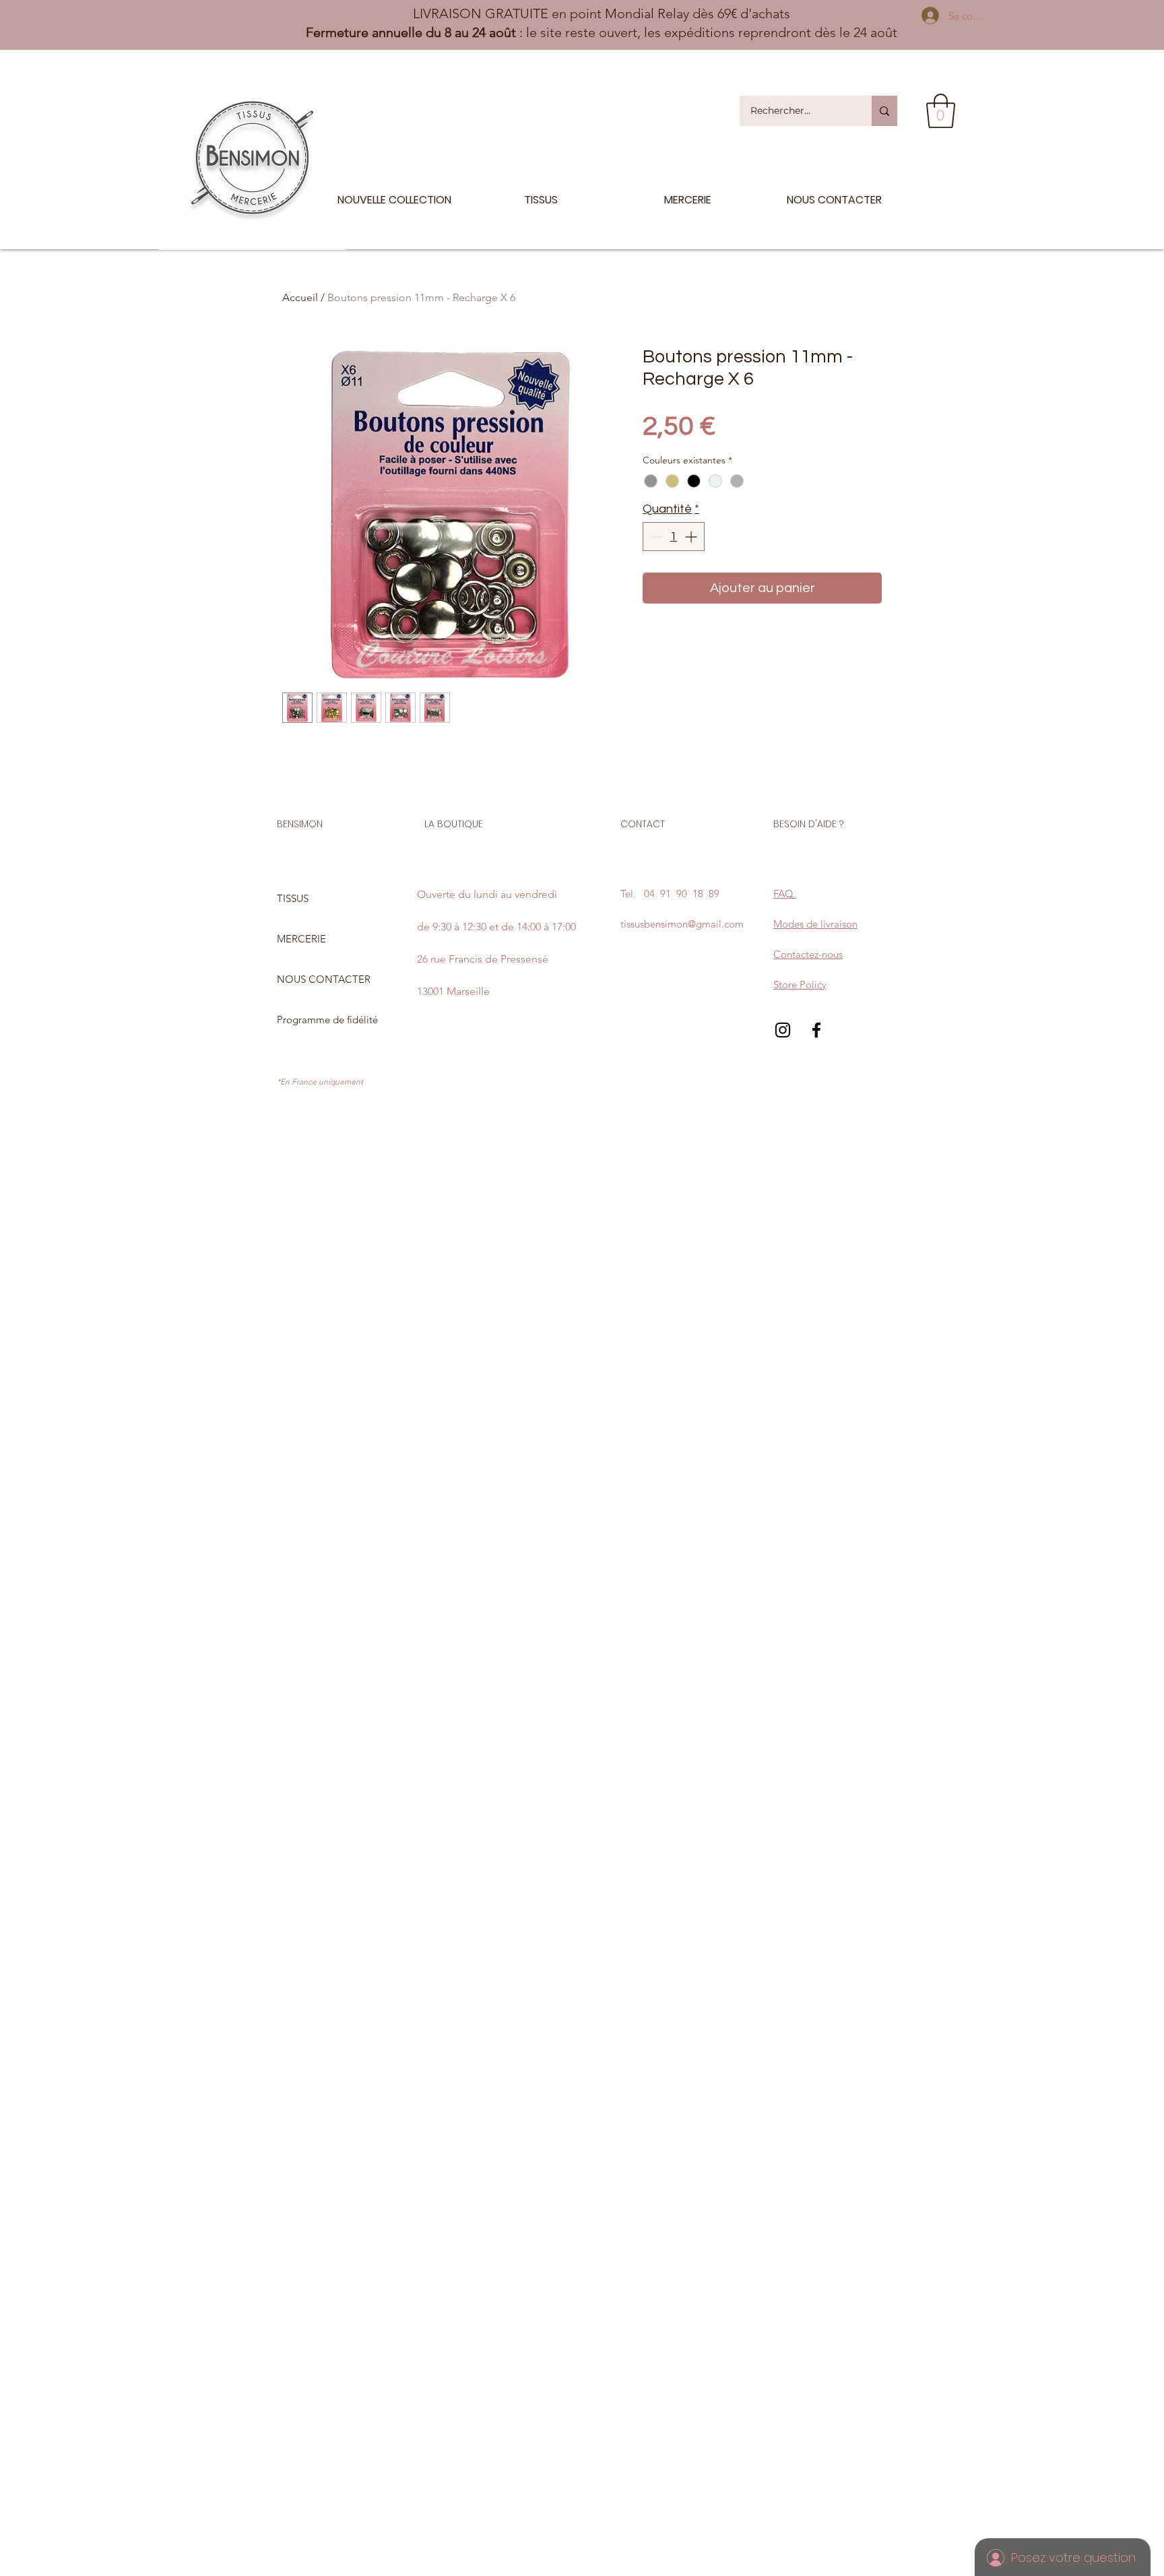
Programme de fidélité (327, 1020)
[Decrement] (655, 537)
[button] (941, 111)
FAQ (785, 894)
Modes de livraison (815, 924)
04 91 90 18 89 (682, 894)
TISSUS (293, 898)
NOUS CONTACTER (324, 979)
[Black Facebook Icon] (816, 1030)
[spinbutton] (674, 537)
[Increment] (692, 537)
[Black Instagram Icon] (783, 1030)
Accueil (300, 297)
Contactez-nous (808, 954)
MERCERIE (301, 939)
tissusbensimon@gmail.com (682, 924)
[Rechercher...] (884, 111)
